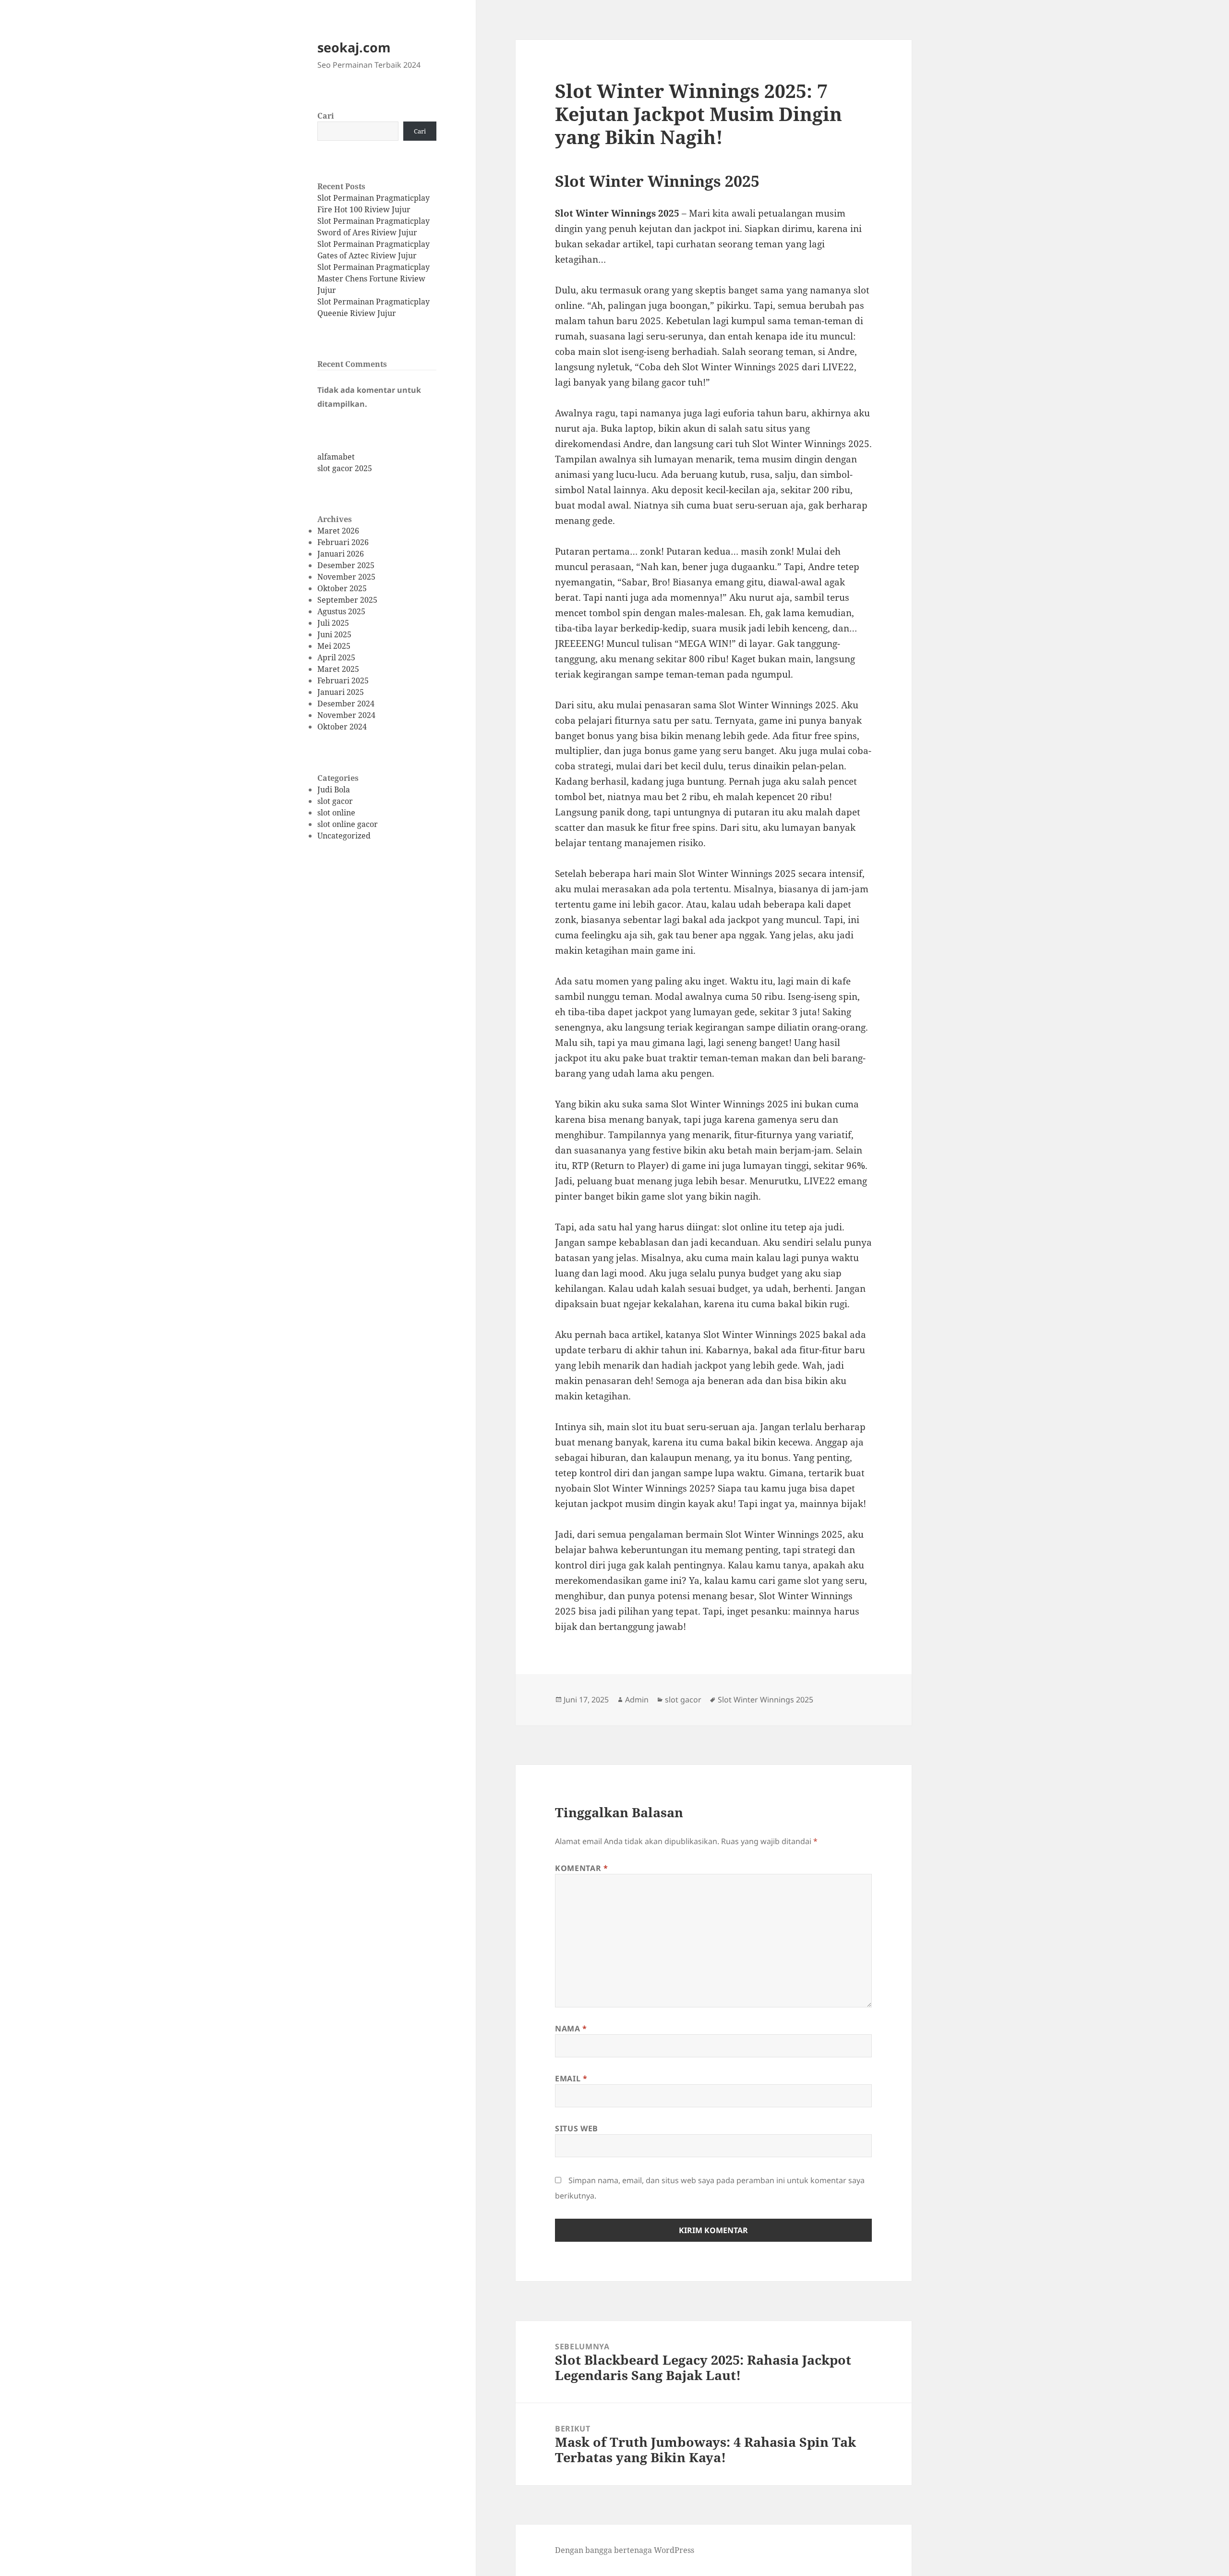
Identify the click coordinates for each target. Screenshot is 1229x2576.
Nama (571, 2029)
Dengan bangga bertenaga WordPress (625, 2550)
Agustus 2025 (341, 611)
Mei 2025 (334, 646)
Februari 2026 (343, 542)
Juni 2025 (334, 634)
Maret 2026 (338, 531)
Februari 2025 (343, 680)
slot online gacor (348, 824)
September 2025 (347, 600)
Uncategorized (344, 836)
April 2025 (336, 657)
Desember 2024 (346, 704)
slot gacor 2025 (345, 468)
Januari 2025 (341, 692)
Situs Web (577, 2128)
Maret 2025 (338, 669)
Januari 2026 (341, 554)
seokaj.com (354, 47)
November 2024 (346, 715)
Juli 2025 (333, 623)
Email (571, 2078)
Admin (637, 1700)
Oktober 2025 (342, 588)
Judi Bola (334, 790)
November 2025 (346, 577)
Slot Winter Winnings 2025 (765, 1700)
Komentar (581, 1868)
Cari (326, 116)
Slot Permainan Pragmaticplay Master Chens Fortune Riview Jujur (374, 279)
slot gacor (335, 801)
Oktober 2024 (342, 727)
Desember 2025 (346, 565)
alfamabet (336, 457)
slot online (336, 813)
